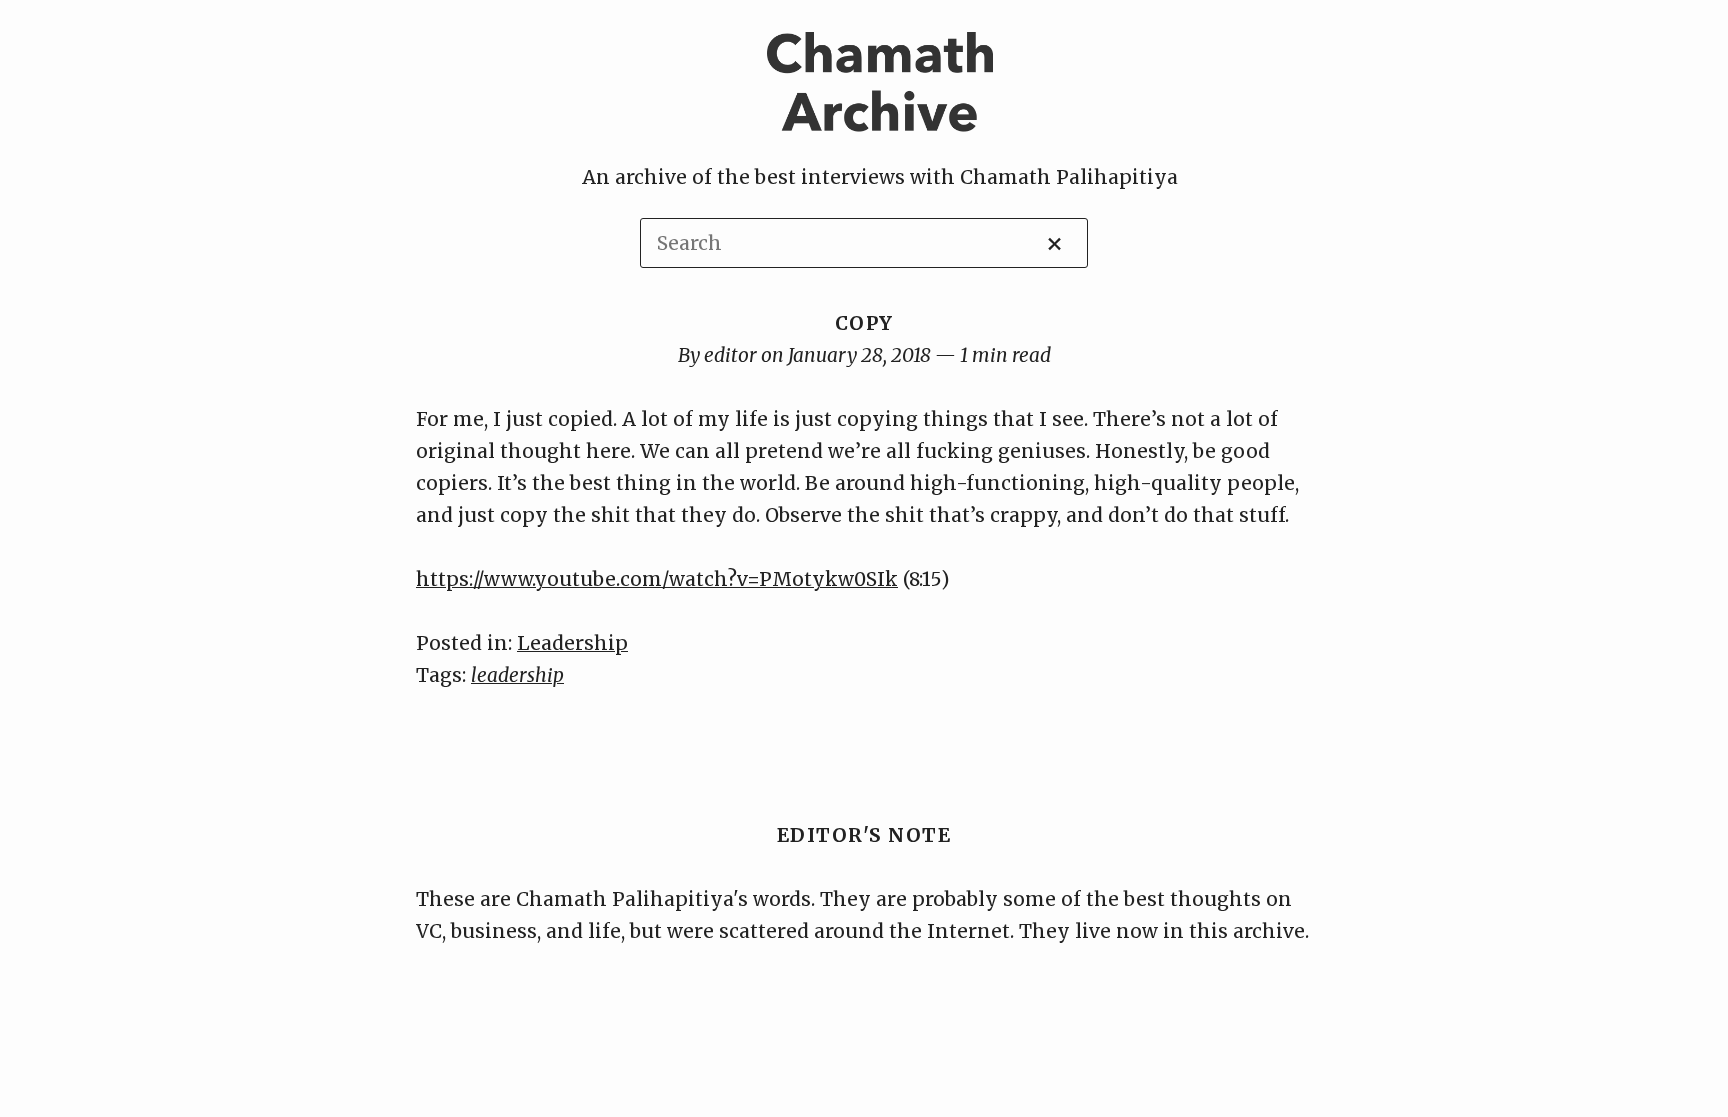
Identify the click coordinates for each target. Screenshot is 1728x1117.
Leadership (572, 643)
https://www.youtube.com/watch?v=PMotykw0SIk (657, 579)
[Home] (880, 145)
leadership (517, 675)
